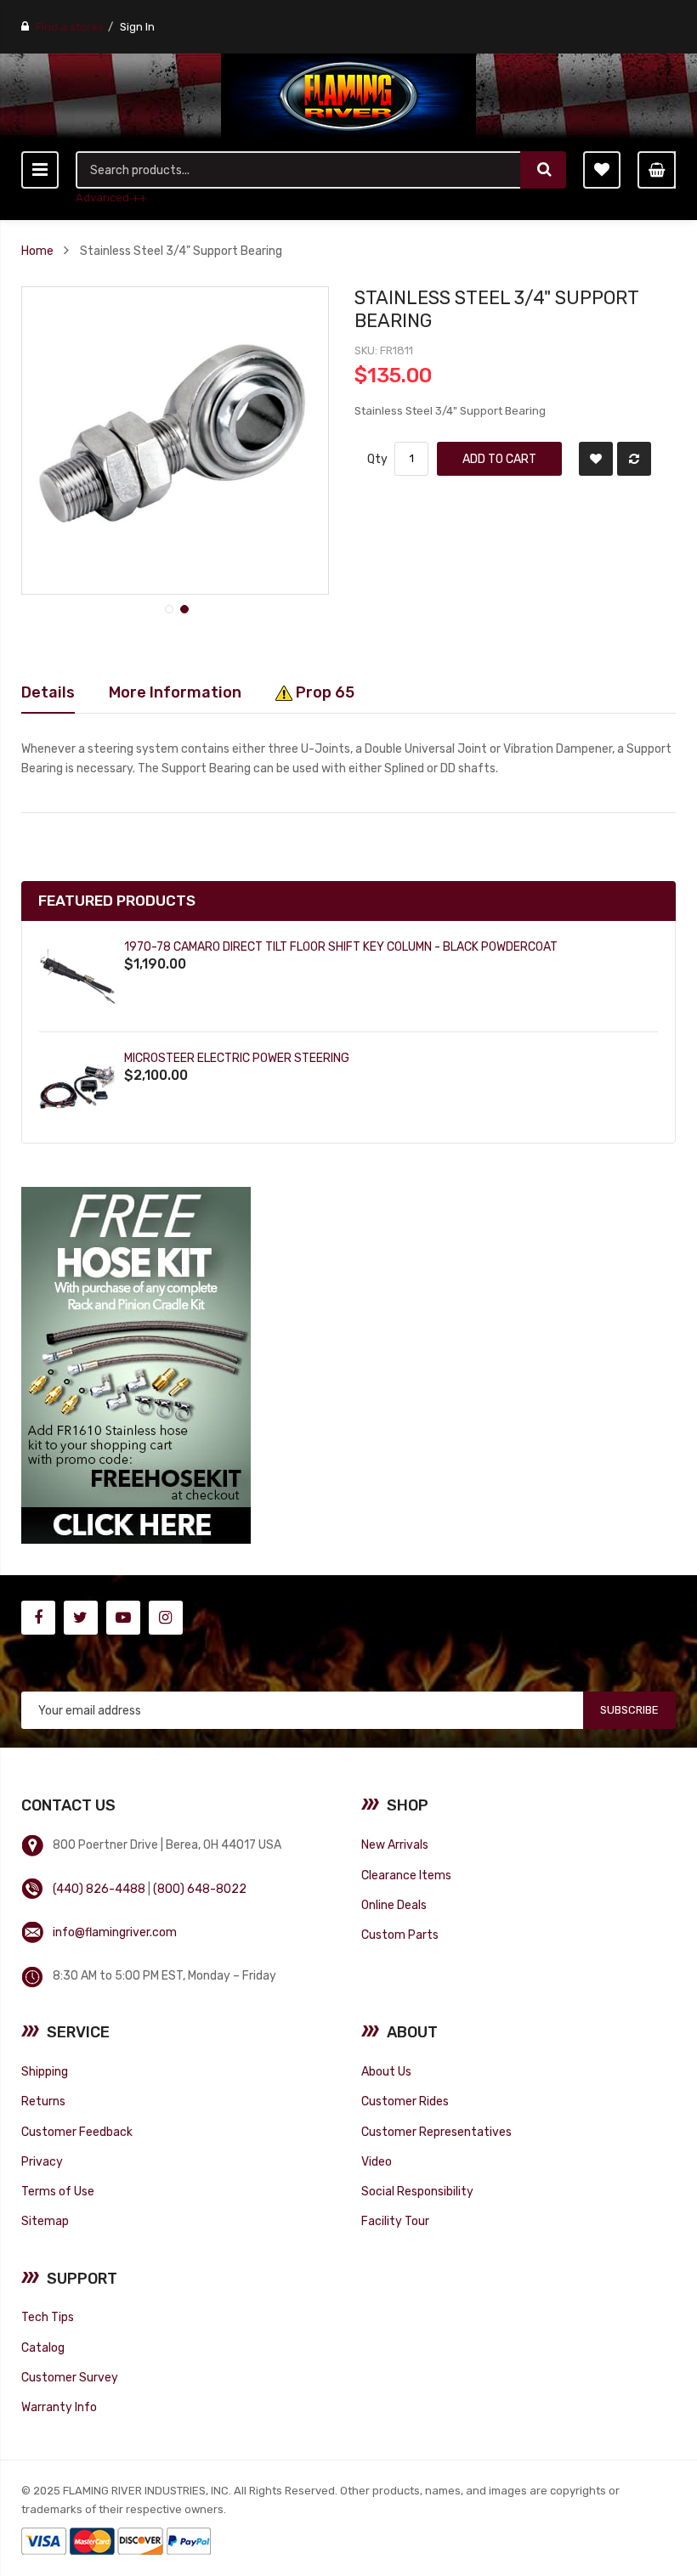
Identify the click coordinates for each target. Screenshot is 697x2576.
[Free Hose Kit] (136, 1365)
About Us (386, 2071)
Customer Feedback (77, 2132)
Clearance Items (406, 1875)
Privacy (42, 2161)
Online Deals (394, 1905)
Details (48, 692)
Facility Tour (395, 2221)
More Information (175, 692)
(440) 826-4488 (99, 1889)
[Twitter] (81, 1618)
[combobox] (299, 170)
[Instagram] (166, 1618)
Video (377, 2161)
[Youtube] (123, 1618)
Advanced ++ (111, 198)
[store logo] (348, 96)
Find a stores (70, 27)
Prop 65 (323, 692)
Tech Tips (48, 2317)
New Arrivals (395, 1844)
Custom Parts (400, 1935)
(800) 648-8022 (200, 1889)
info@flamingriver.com (115, 1932)
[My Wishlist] (602, 170)
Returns (43, 2101)
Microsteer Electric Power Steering (237, 1058)
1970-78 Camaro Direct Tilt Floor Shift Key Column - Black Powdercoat (341, 946)
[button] (167, 607)
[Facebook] (38, 1618)
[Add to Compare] (634, 459)
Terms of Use (58, 2191)
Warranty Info (59, 2407)
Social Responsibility (417, 2191)
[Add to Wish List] (596, 459)
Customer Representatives (436, 2132)
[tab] (48, 692)
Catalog (43, 2347)
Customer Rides (405, 2101)
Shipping (45, 2071)
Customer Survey (70, 2377)
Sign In (137, 27)
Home (37, 251)
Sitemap (45, 2221)
